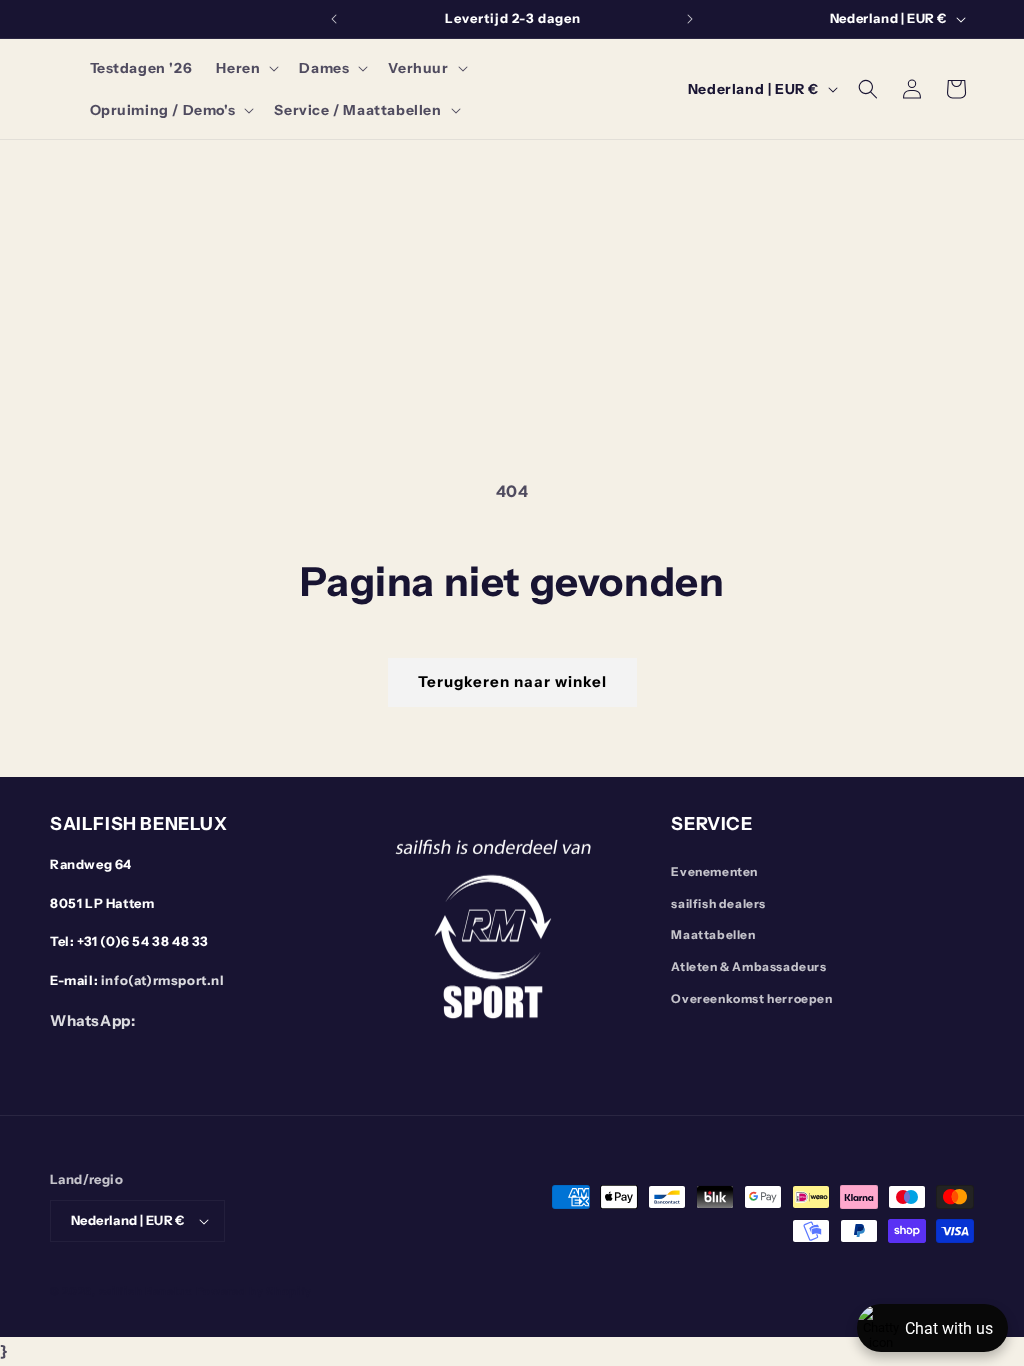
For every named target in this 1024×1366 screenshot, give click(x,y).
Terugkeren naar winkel (512, 681)
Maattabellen (713, 934)
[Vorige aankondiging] (334, 19)
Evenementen (714, 871)
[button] (245, 68)
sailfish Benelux (146, 1291)
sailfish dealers (718, 903)
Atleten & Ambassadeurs (748, 966)
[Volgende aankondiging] (690, 19)
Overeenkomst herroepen (751, 998)
